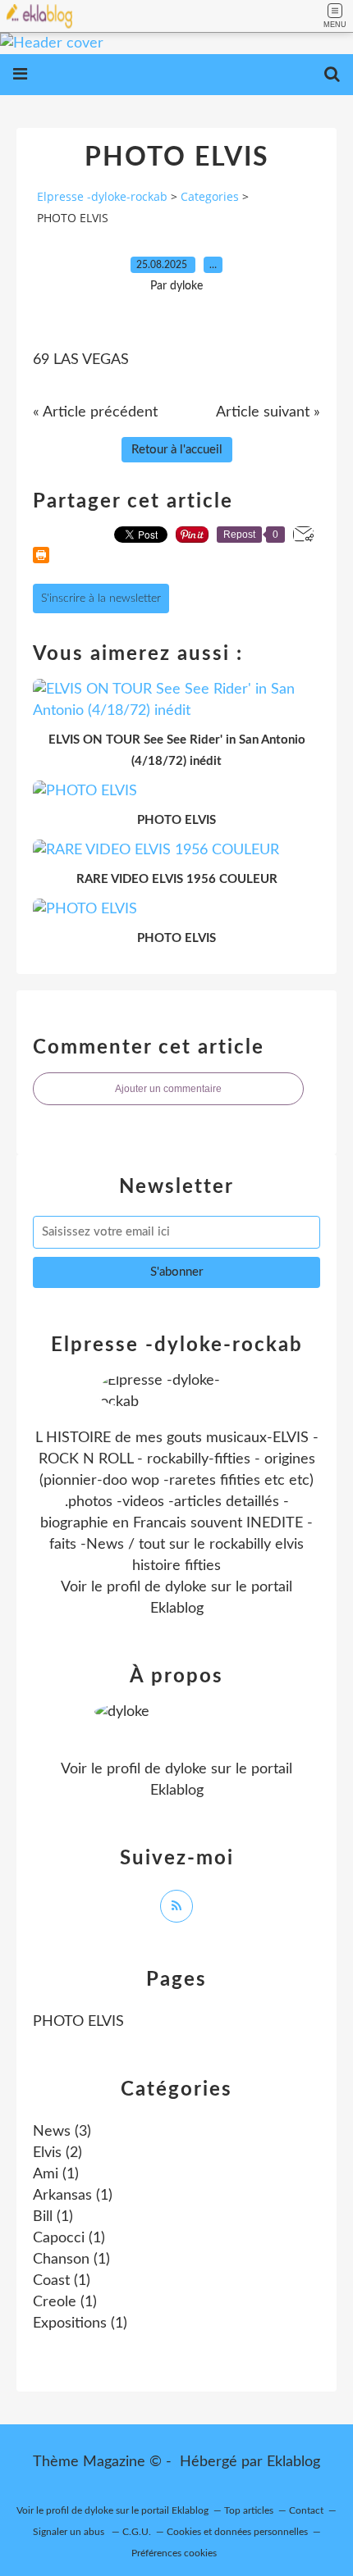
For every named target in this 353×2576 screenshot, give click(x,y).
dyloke (186, 1587)
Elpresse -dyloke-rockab (102, 196)
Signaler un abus (70, 2532)
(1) (56, 2174)
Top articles (249, 2510)
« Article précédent (95, 412)
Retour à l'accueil (177, 450)
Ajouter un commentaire (168, 1089)
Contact (306, 2510)
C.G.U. (137, 2532)
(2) (57, 2153)
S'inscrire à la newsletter (101, 598)
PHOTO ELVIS (78, 2022)
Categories (210, 196)
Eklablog (293, 2462)
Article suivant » (268, 412)
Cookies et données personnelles (237, 2532)
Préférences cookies (174, 2553)
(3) (62, 2132)
